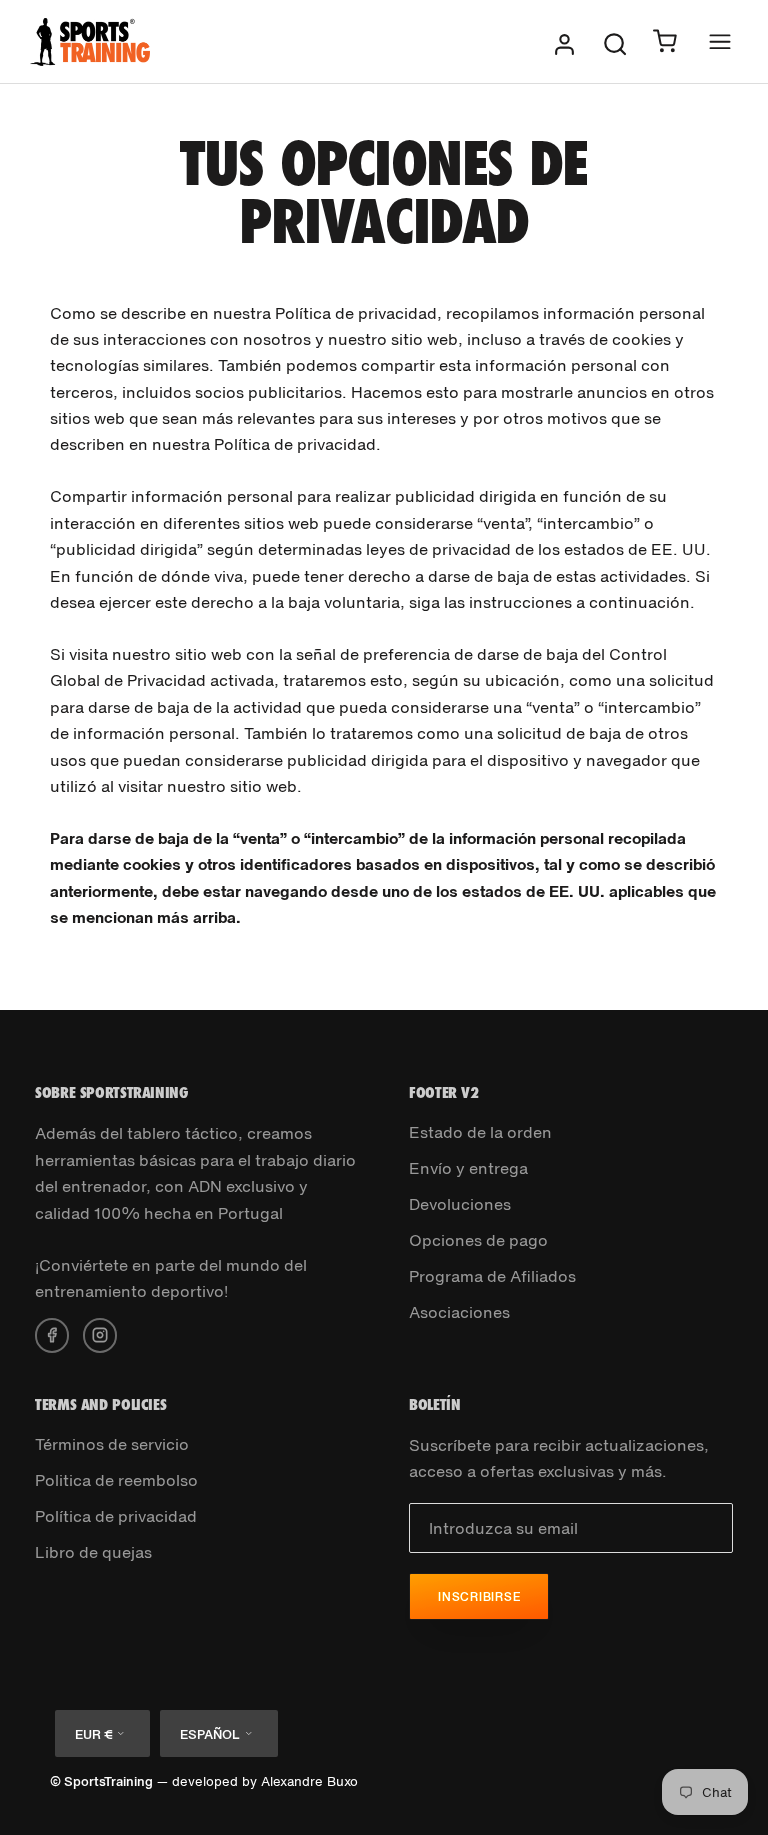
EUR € (93, 1734)
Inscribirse (479, 1596)
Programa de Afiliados (492, 1276)
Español (210, 1734)
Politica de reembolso (116, 1480)
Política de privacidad (116, 1516)
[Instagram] (100, 1333)
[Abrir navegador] (720, 41)
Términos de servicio (112, 1444)
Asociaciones (459, 1312)
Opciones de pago (478, 1240)
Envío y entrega (468, 1168)
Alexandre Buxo (309, 1781)
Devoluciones (460, 1204)
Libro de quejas (93, 1552)
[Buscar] (615, 42)
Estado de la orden (480, 1132)
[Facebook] (52, 1333)
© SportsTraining (101, 1781)
